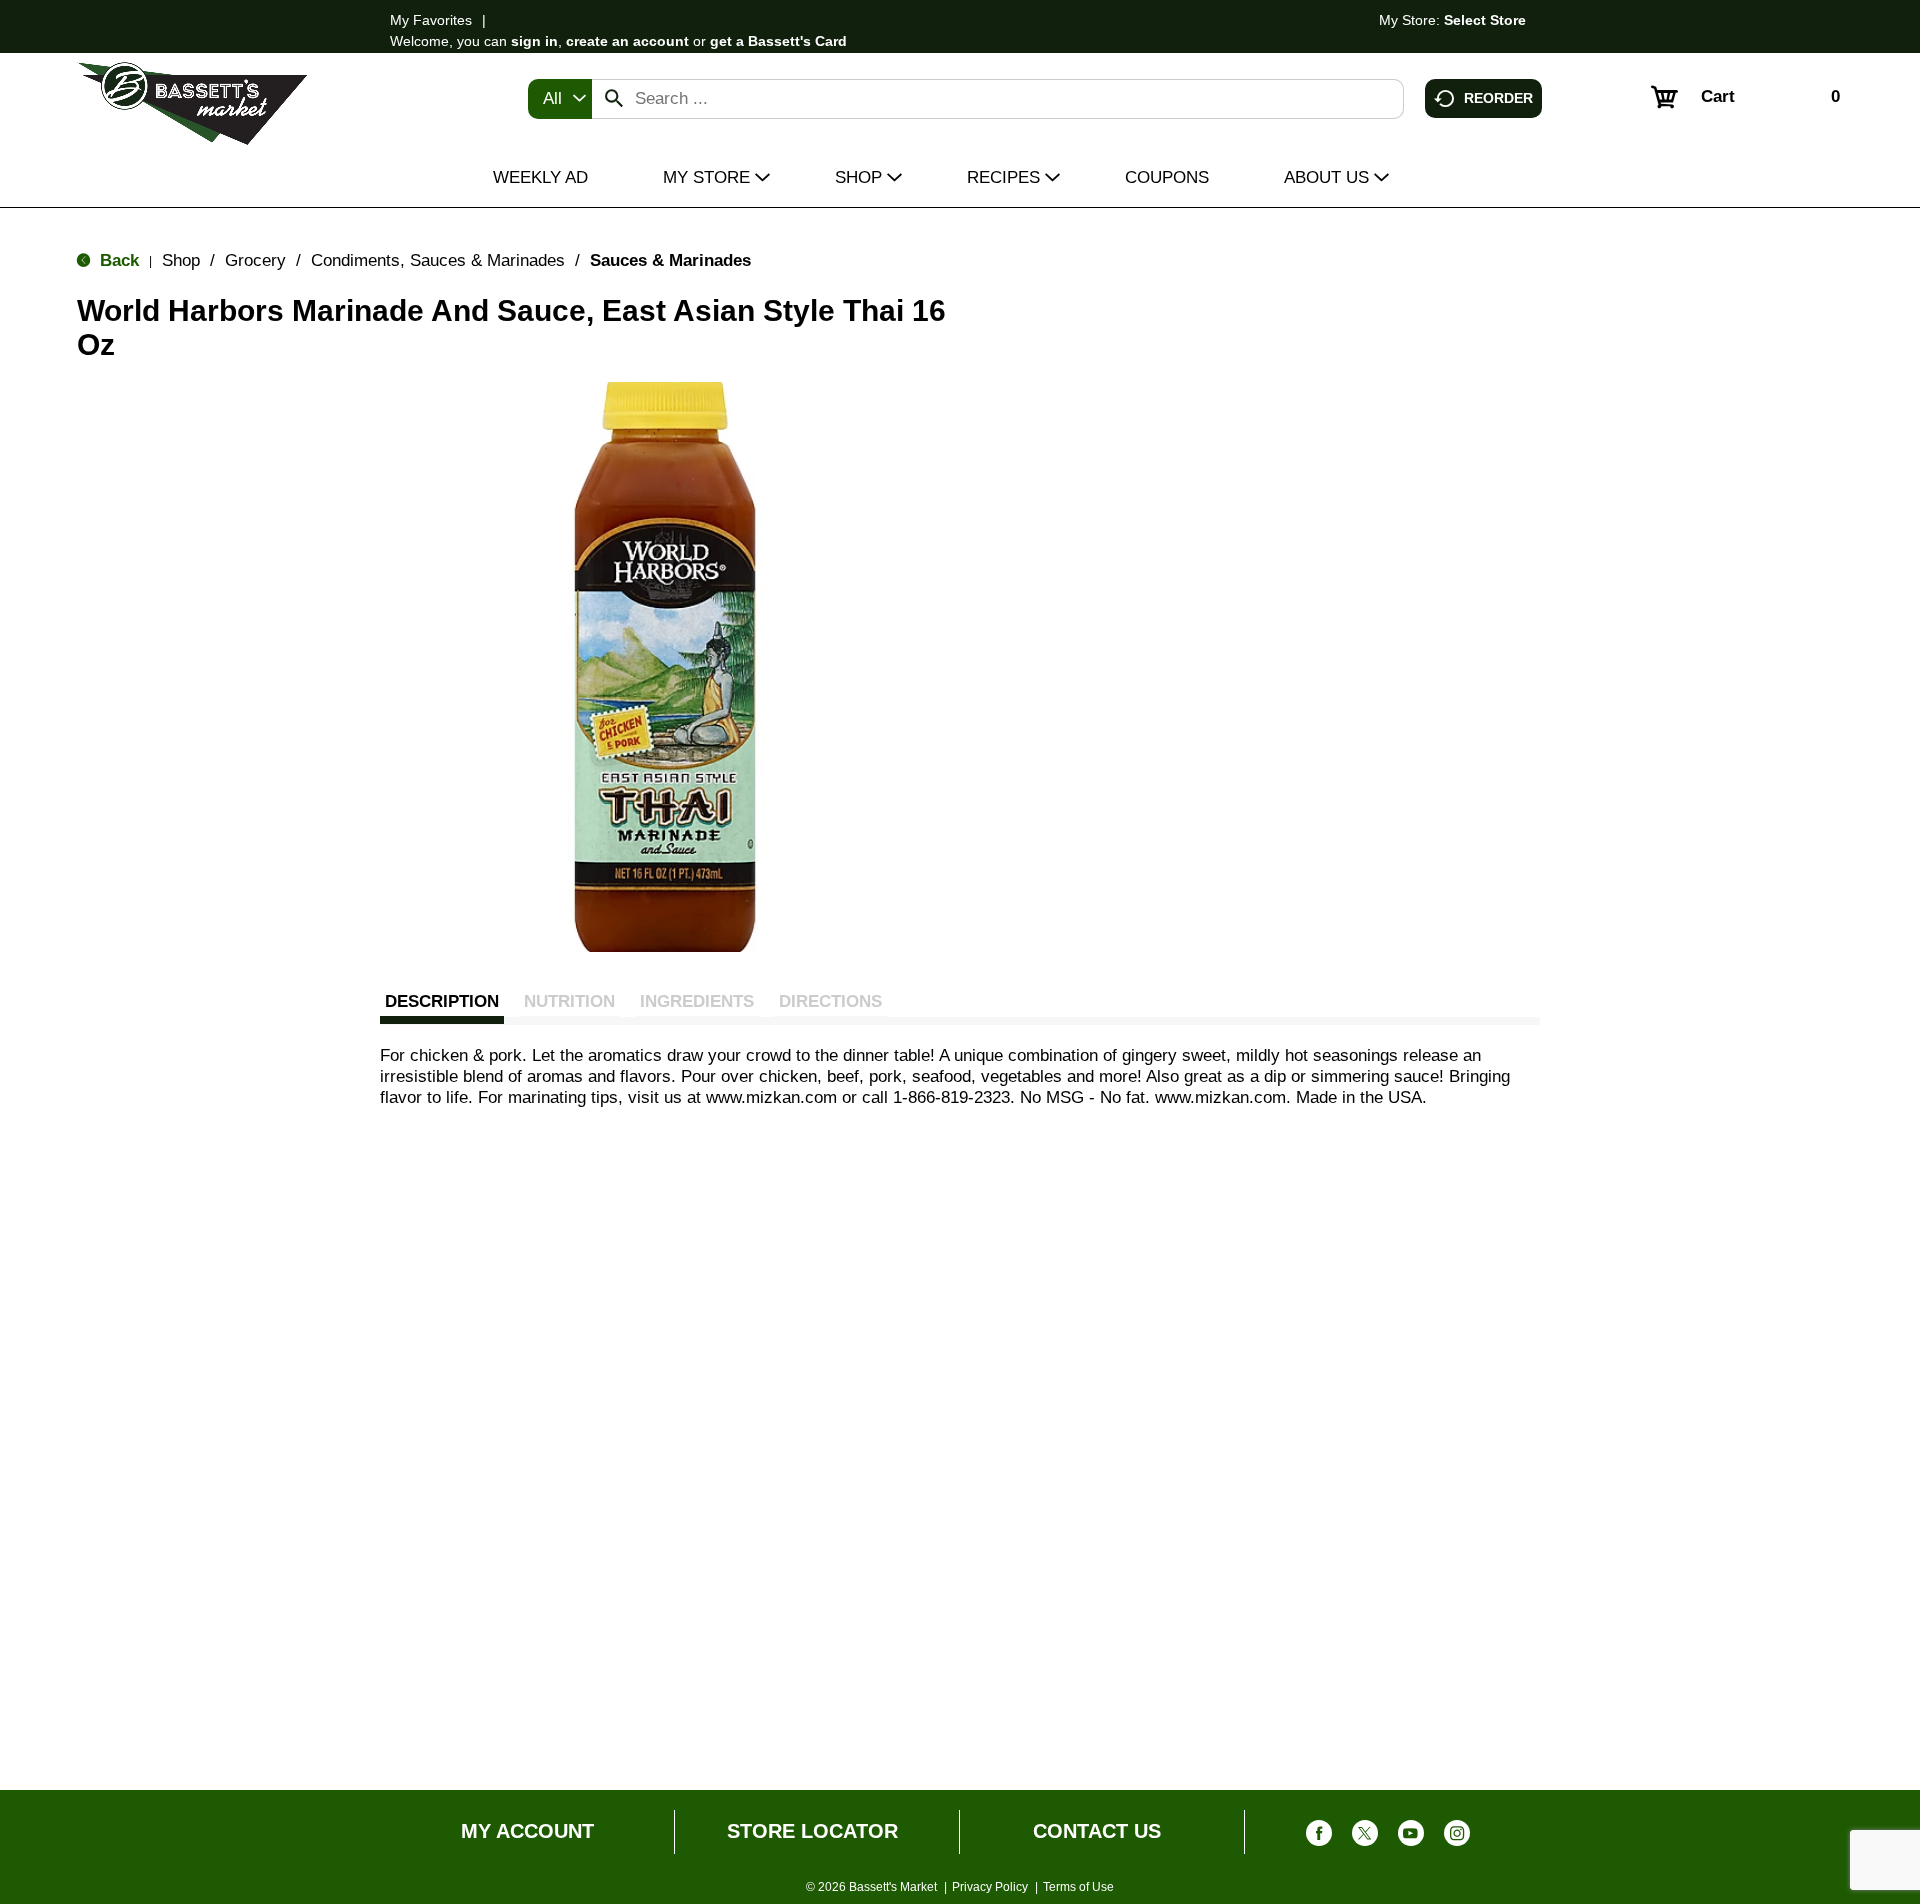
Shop (181, 260)
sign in (534, 41)
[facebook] (1319, 1837)
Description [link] (442, 1001)
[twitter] (1365, 1837)
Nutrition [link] (569, 1001)
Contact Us (1097, 1831)
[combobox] (560, 99)
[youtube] (1411, 1837)
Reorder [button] (1498, 97)
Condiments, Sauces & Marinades (438, 260)
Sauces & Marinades (670, 260)
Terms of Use (1078, 1887)
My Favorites (431, 20)
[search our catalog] (614, 99)
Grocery (255, 260)
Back (117, 260)
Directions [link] (830, 1001)
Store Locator (812, 1831)
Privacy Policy (990, 1887)
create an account (627, 41)
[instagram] (1457, 1837)
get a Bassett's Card (778, 41)
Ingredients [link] (697, 1001)
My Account (527, 1831)
